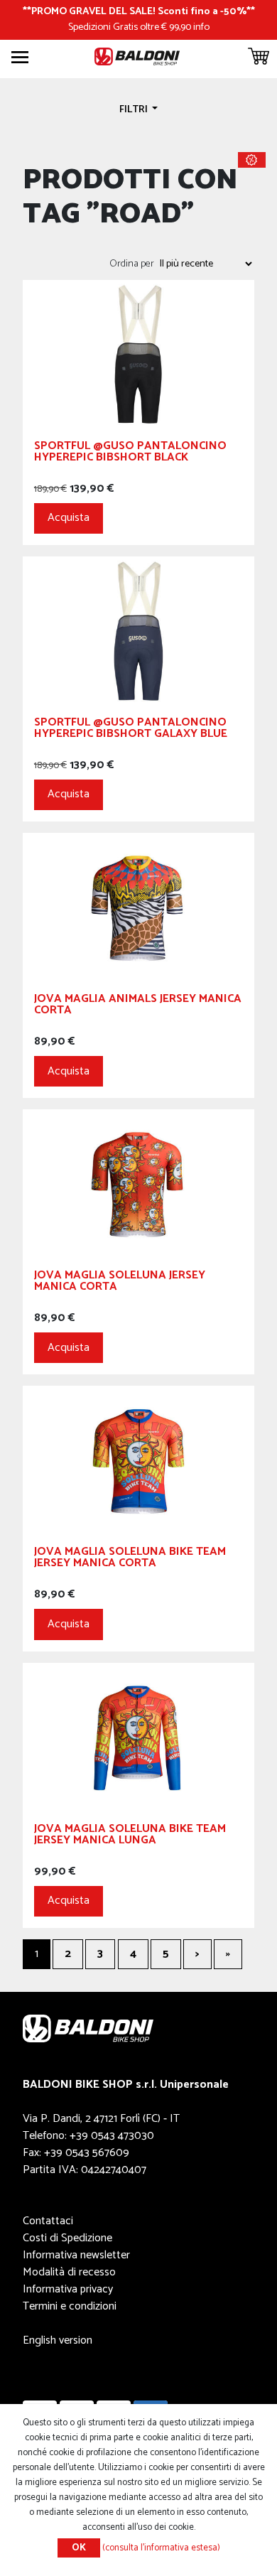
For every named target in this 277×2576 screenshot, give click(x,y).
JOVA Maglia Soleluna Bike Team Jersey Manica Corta (130, 1559)
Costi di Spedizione (67, 2238)
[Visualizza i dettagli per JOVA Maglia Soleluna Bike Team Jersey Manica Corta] (138, 1460)
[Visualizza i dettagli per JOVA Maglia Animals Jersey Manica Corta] (138, 907)
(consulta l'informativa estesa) (161, 2548)
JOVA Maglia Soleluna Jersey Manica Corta (120, 1283)
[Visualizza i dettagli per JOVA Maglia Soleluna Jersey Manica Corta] (138, 1184)
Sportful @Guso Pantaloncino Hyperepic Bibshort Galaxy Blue (131, 730)
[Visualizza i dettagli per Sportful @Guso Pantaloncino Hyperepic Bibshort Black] (138, 354)
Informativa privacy (68, 2289)
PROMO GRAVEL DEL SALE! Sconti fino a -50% (139, 11)
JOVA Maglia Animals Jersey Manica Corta (138, 1007)
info (201, 27)
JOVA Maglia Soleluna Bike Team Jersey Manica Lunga (130, 1837)
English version (58, 2340)
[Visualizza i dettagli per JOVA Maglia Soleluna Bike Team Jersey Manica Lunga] (138, 1736)
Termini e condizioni (70, 2306)
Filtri (135, 109)
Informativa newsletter (76, 2255)
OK (79, 2548)
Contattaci (48, 2221)
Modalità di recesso (69, 2272)
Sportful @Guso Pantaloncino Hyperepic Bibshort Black (130, 454)
